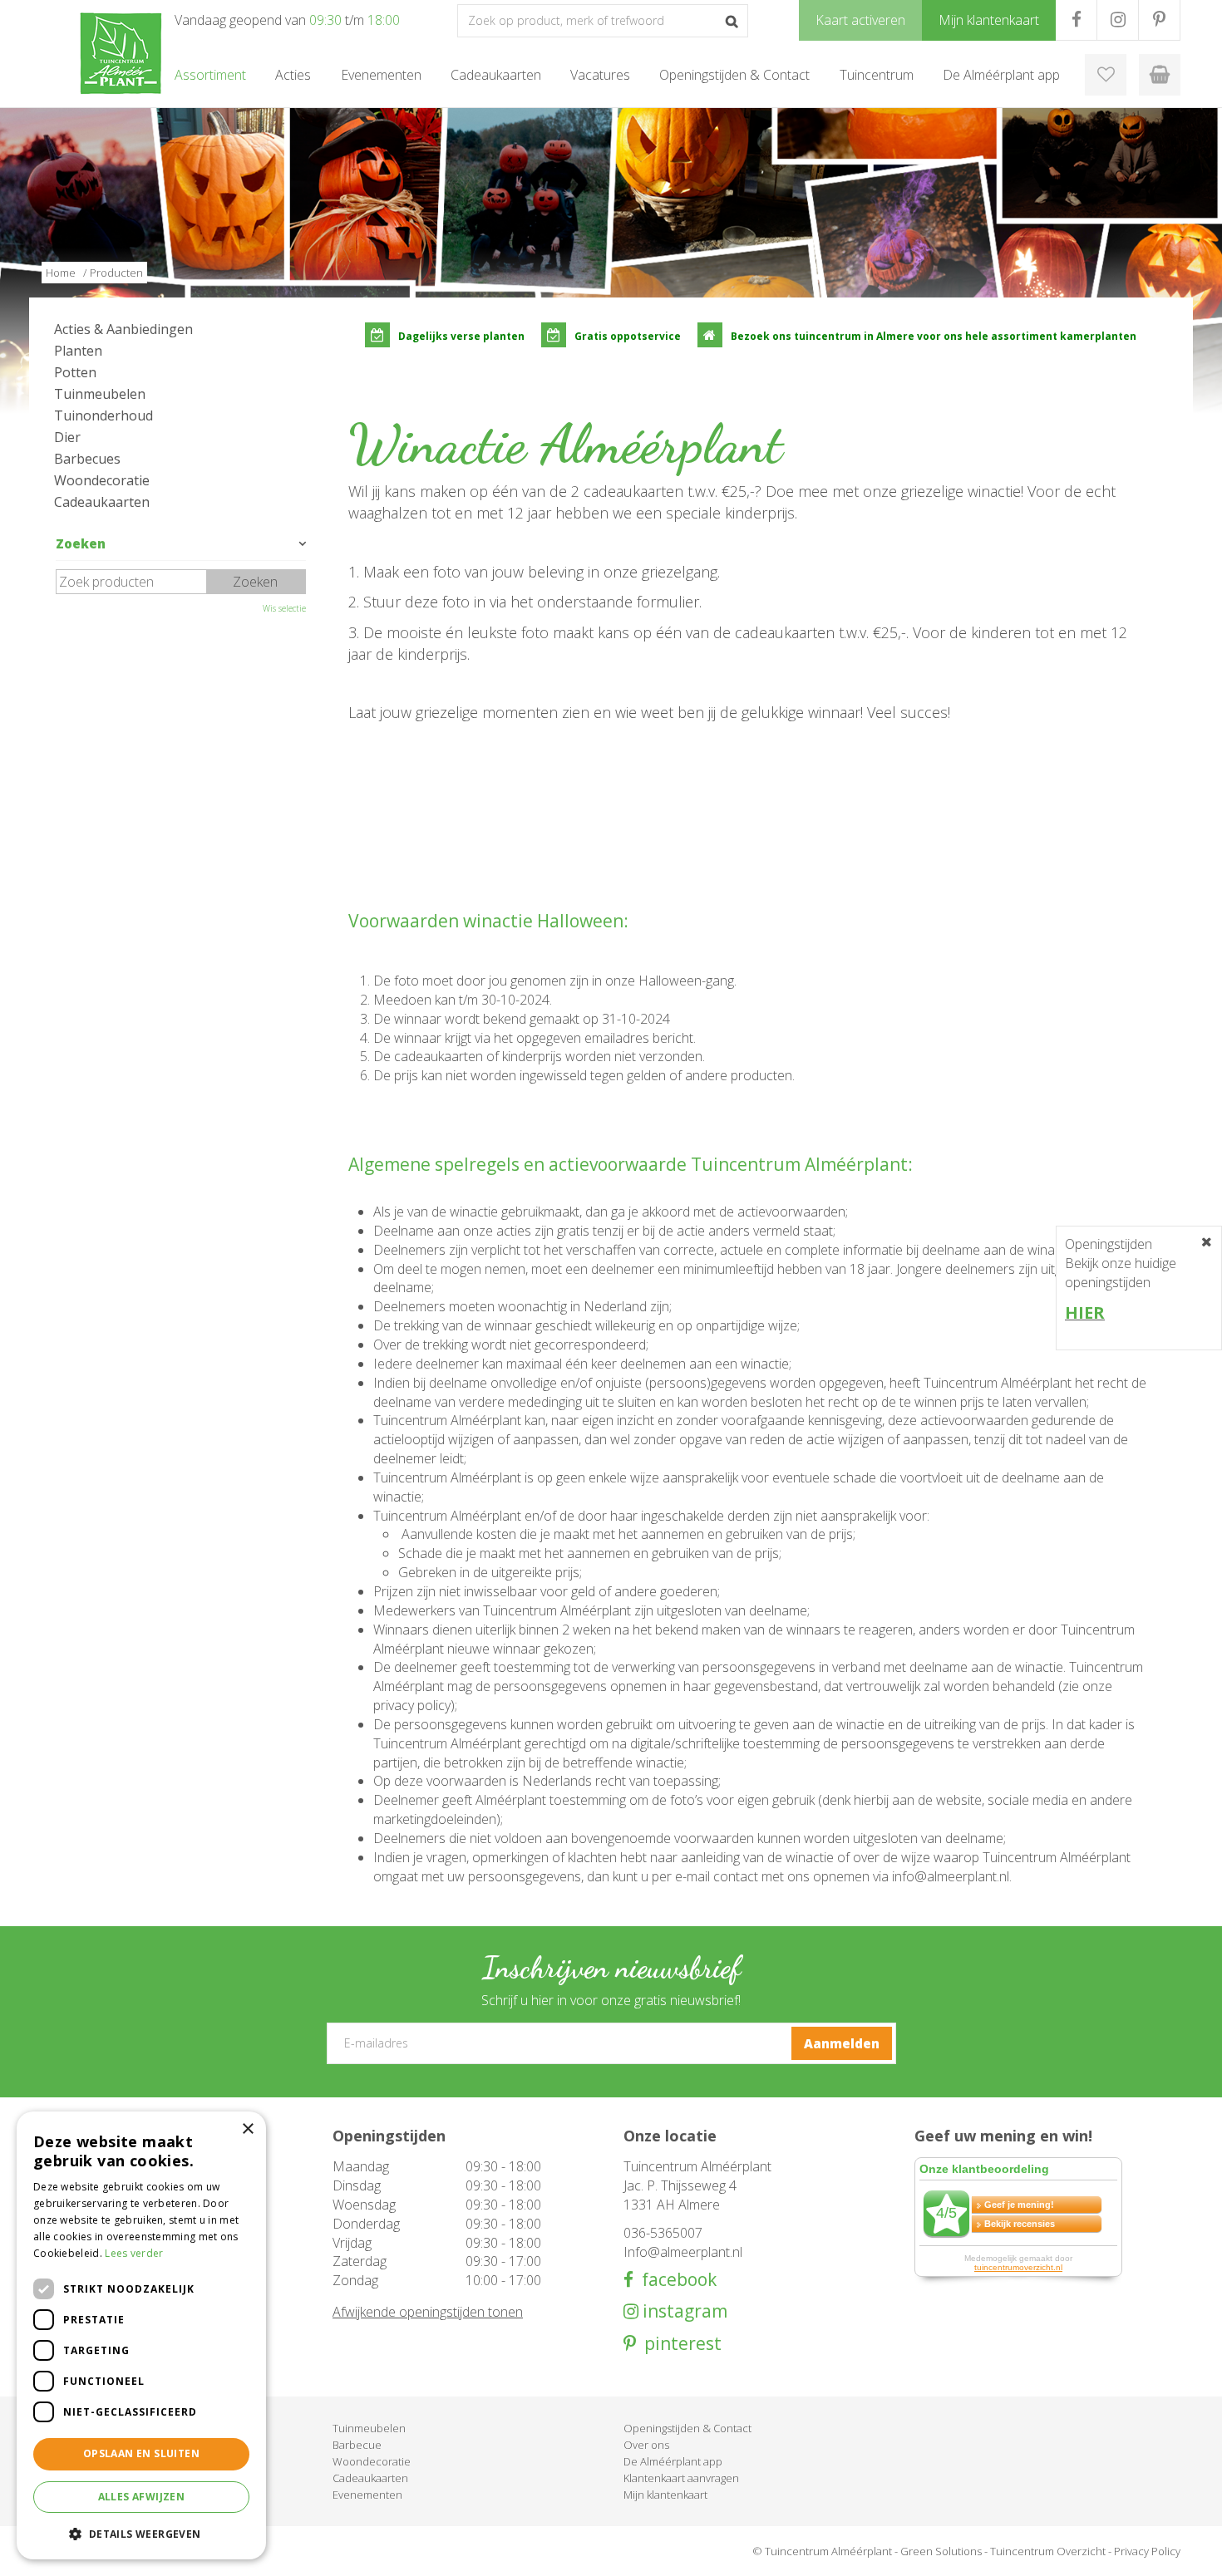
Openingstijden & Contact (687, 2428)
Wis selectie (284, 608)
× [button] (247, 2129)
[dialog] (141, 2335)
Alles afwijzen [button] (142, 2497)
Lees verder (134, 2253)
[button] (141, 2533)
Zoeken (81, 543)
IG (1118, 20)
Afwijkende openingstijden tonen (428, 2312)
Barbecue (357, 2445)
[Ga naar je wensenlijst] (1106, 75)
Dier (67, 437)
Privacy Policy (1147, 2551)
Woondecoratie (102, 480)
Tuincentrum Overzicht (1048, 2551)
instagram (683, 2311)
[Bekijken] (1160, 75)
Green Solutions (941, 2551)
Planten (78, 351)
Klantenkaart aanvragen (681, 2478)
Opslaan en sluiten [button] (141, 2453)
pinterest (679, 2344)
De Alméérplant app (673, 2461)
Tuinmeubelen (100, 394)
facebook (675, 2280)
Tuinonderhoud (103, 415)
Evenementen (367, 2495)
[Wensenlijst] (1106, 75)
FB (1076, 20)
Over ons (646, 2445)
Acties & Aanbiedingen (123, 329)
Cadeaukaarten (102, 502)
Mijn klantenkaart (665, 2495)
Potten (75, 372)
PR (1159, 20)
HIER (1085, 1313)
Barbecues (87, 459)
